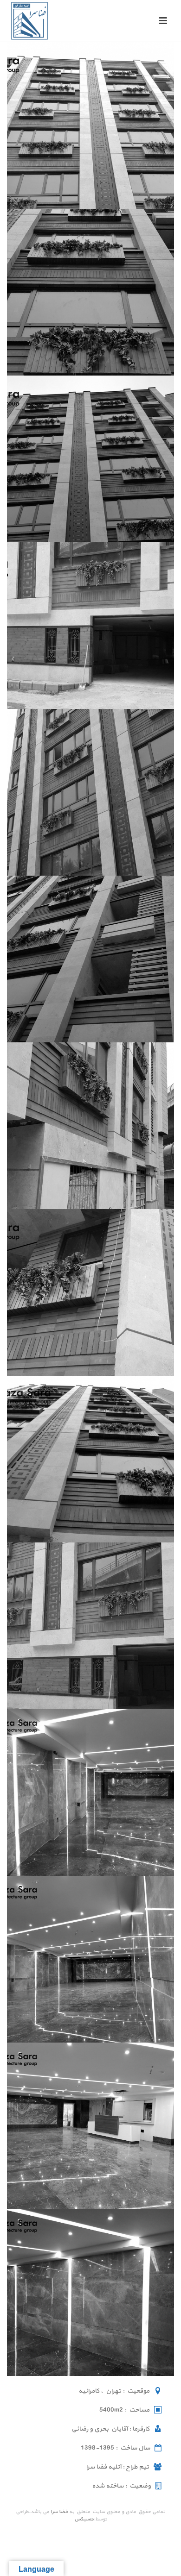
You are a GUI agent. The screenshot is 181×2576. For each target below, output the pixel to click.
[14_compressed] (90, 2293)
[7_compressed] (90, 1126)
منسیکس (84, 2519)
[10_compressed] (90, 1626)
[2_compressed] (90, 292)
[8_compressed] (90, 1292)
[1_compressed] (90, 125)
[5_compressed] (90, 792)
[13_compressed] (90, 2126)
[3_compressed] (90, 459)
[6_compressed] (90, 959)
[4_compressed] (90, 626)
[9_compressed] (90, 1459)
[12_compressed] (90, 1959)
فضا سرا (59, 2512)
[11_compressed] (90, 1793)
